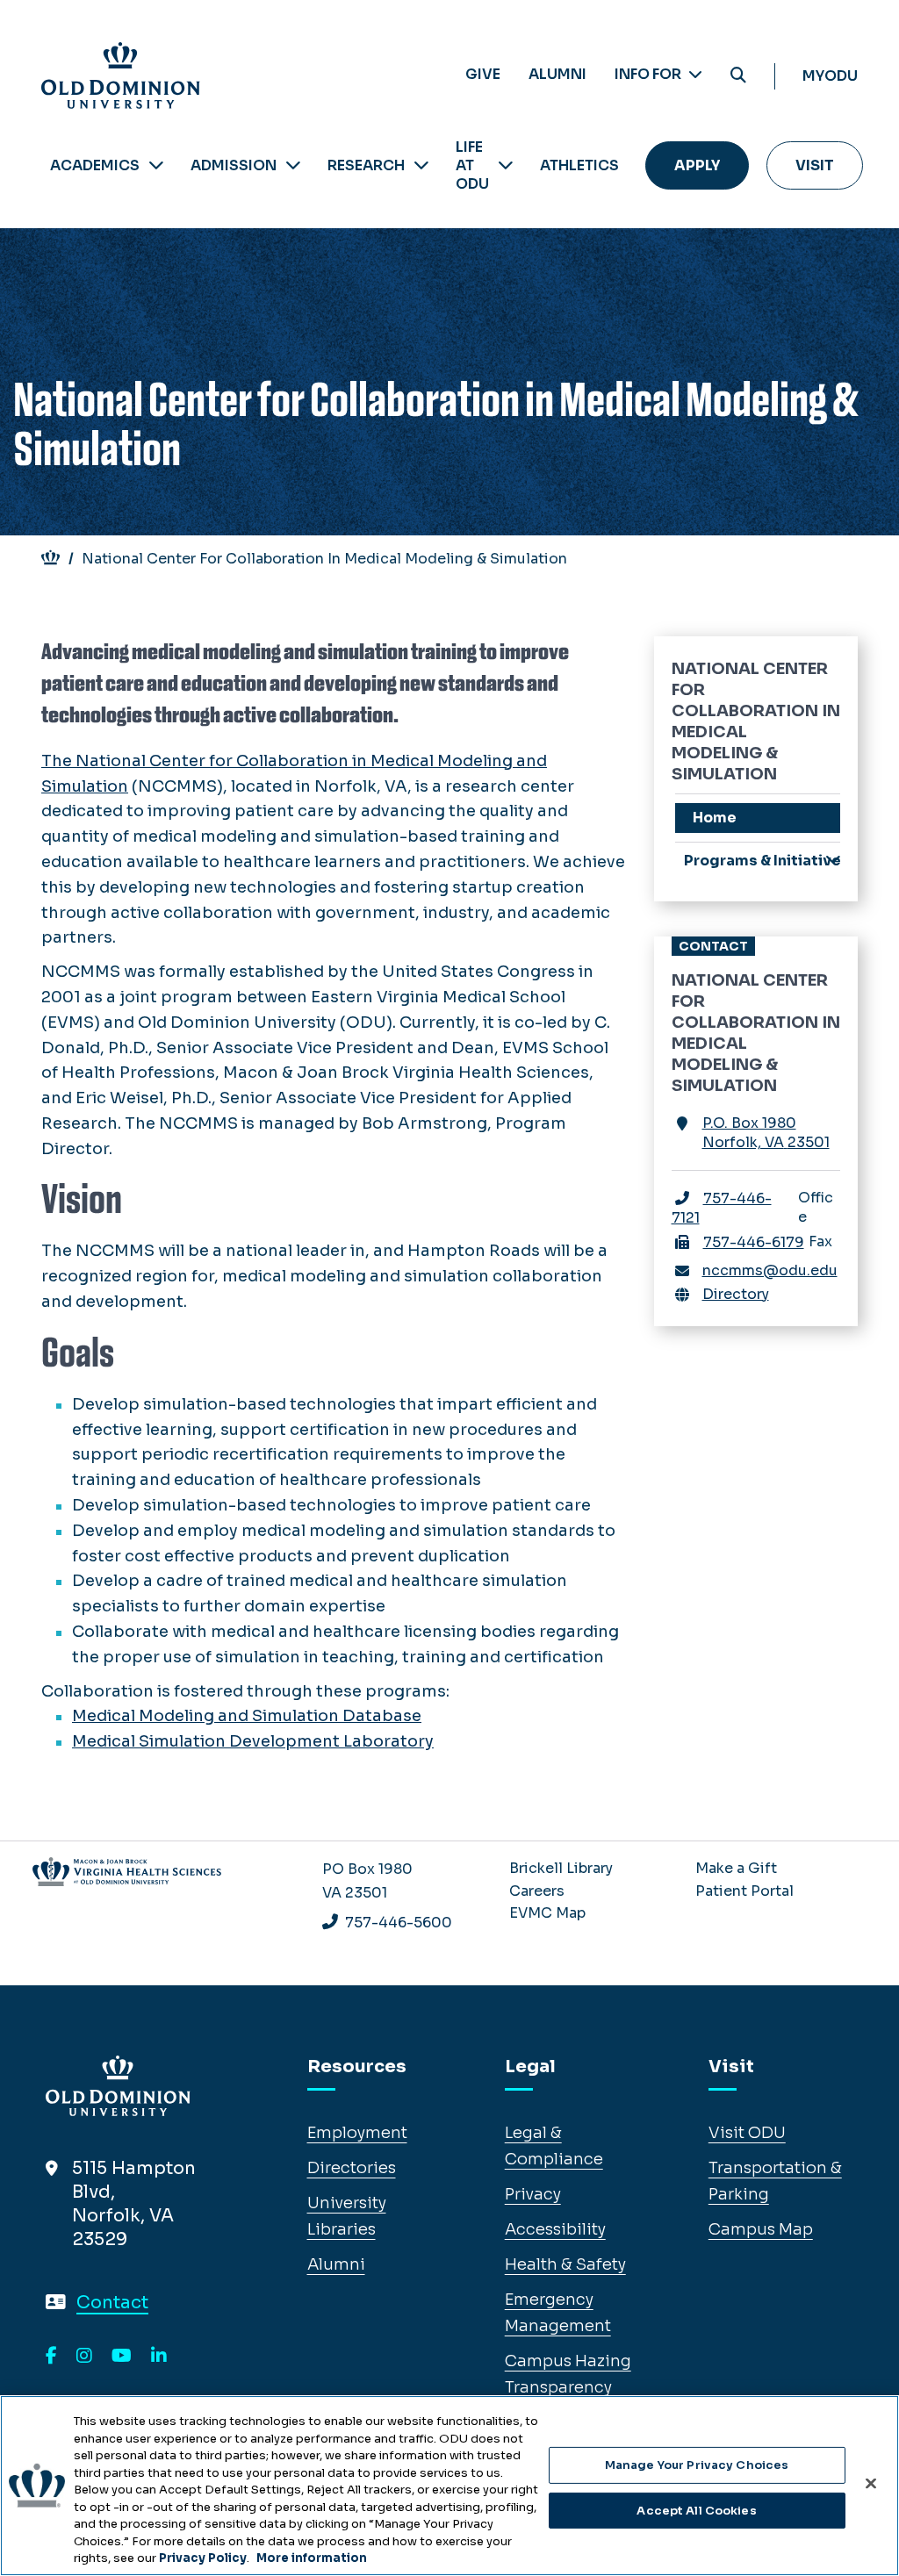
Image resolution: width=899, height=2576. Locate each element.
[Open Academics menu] (156, 165)
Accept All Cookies (696, 2511)
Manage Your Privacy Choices (697, 2465)
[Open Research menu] (421, 165)
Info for (649, 74)
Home (715, 818)
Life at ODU (472, 165)
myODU (830, 76)
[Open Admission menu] (293, 165)
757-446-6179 (754, 1242)
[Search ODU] (738, 76)
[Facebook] (51, 2357)
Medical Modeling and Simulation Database (247, 1716)
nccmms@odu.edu (770, 1270)
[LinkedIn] (159, 2357)
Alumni (557, 74)
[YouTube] (122, 2357)
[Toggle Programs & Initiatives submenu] (833, 860)
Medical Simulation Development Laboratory (253, 1741)
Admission (234, 165)
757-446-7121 (722, 1208)
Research (366, 165)
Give (483, 74)
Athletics (579, 165)
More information (312, 2558)
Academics (95, 165)
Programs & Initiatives (762, 861)
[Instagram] (84, 2357)
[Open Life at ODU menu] (506, 165)
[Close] (871, 2484)
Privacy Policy (203, 2558)
